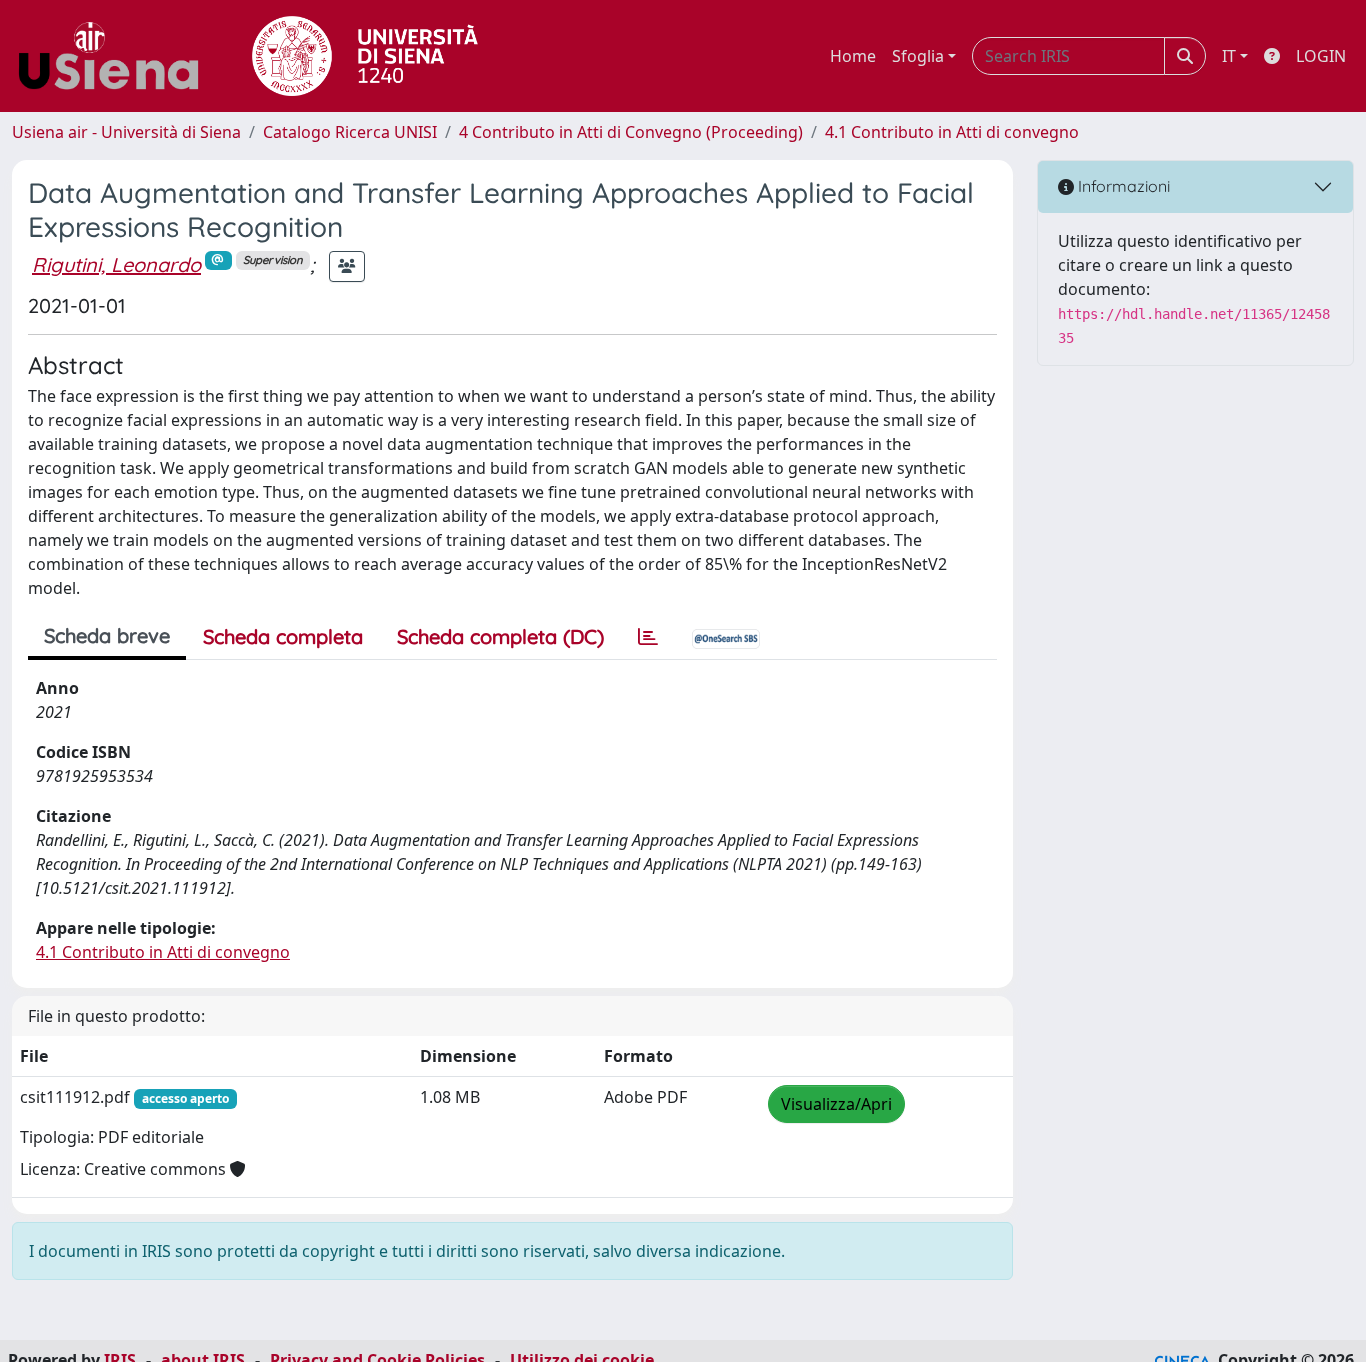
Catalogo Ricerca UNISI (350, 132)
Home (853, 56)
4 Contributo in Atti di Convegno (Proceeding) (631, 132)
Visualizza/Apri (836, 1104)
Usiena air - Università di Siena (126, 132)
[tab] (648, 637)
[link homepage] (116, 56)
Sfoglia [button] (918, 56)
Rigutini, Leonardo (116, 264)
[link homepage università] (365, 56)
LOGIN (1321, 56)
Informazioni (1122, 186)
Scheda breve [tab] (107, 635)
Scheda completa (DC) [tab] (500, 636)
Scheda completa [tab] (283, 636)
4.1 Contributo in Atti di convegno (952, 132)
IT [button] (1229, 56)
